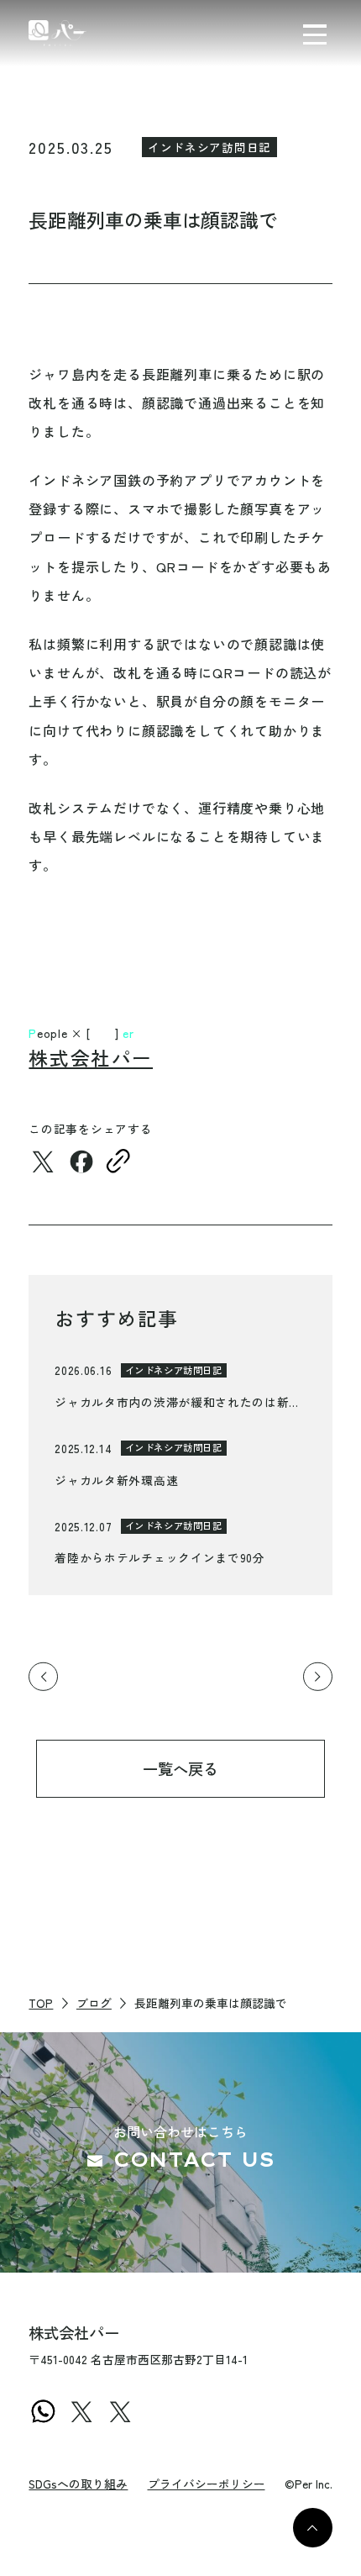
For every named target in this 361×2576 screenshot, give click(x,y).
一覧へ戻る (180, 1768)
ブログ (94, 2003)
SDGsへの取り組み (78, 2484)
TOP (41, 2003)
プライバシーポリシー (207, 2484)
